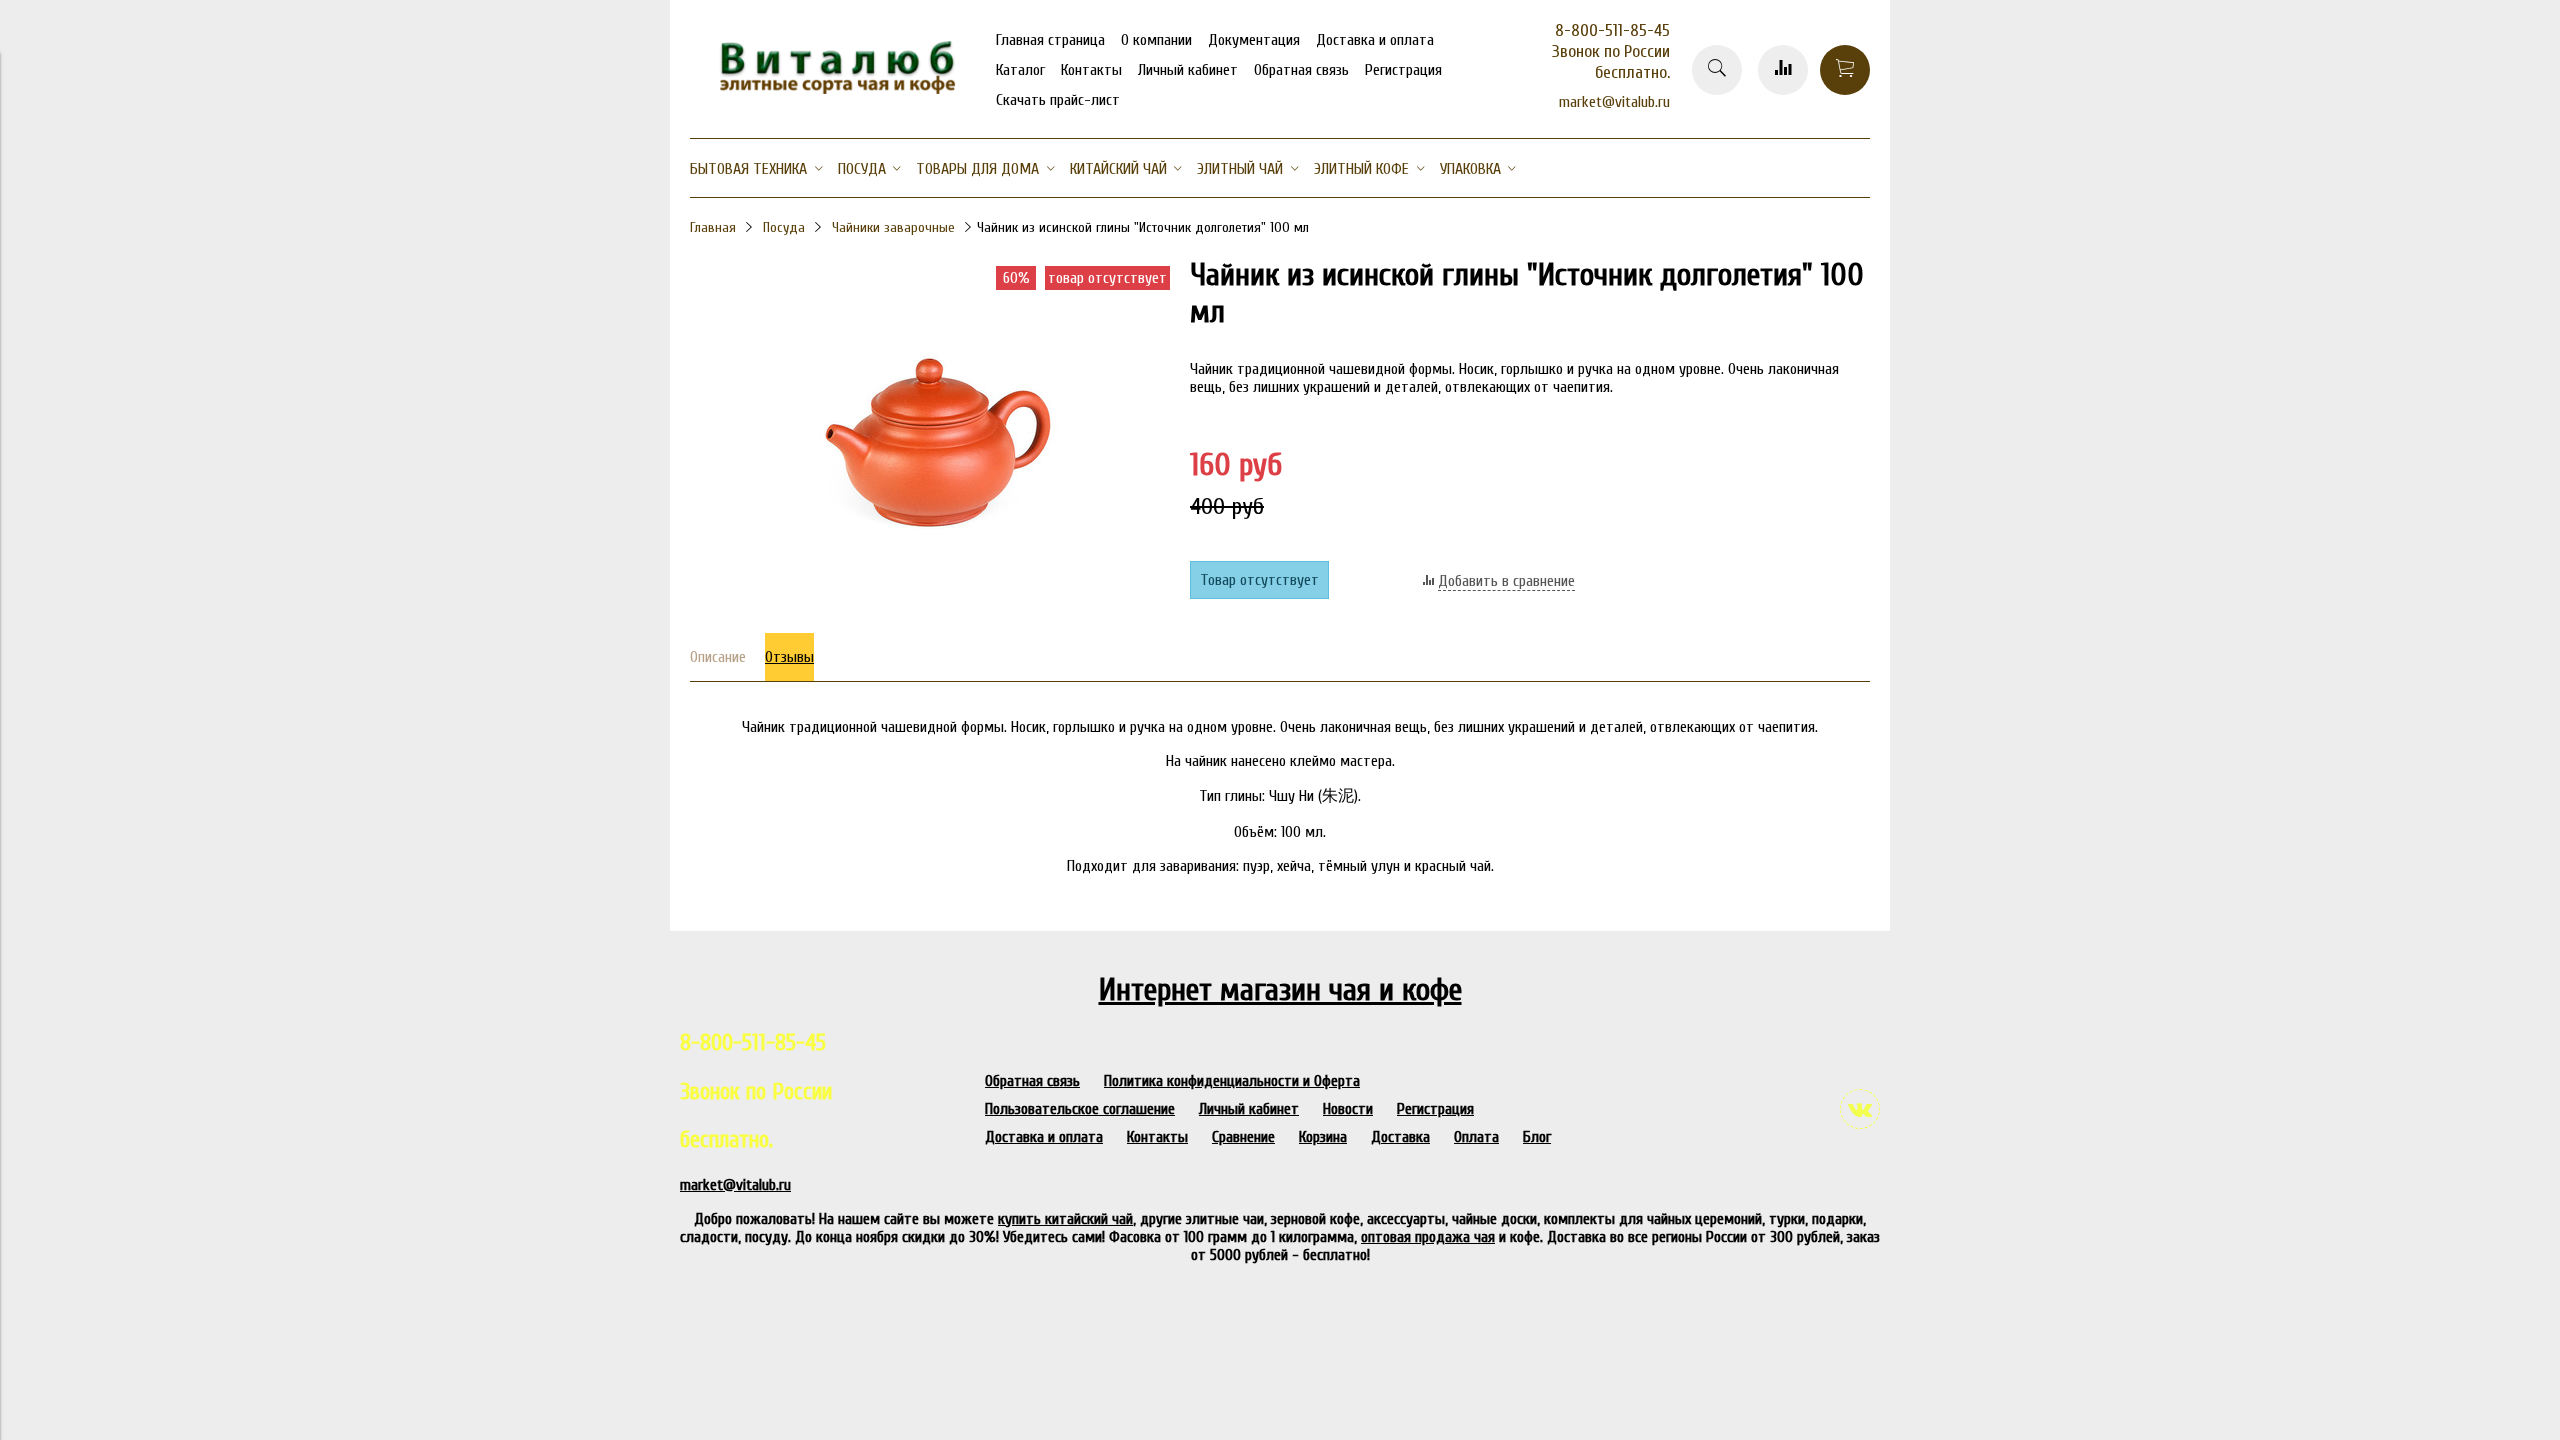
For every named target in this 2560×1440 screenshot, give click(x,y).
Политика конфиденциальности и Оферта (1232, 1081)
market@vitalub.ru (1614, 102)
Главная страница (1050, 40)
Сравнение (1243, 1137)
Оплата (1476, 1137)
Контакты (1091, 70)
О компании (1156, 40)
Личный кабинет (1188, 70)
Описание (718, 657)
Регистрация (1403, 70)
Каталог (1020, 70)
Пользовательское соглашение (1080, 1109)
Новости (1348, 1109)
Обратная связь (1301, 70)
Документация (1254, 40)
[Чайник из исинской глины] (930, 604)
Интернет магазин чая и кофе (1280, 989)
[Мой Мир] (1669, 214)
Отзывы (789, 657)
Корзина (1323, 1137)
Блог (1537, 1137)
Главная (713, 227)
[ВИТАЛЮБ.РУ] (830, 89)
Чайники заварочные (893, 227)
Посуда (784, 227)
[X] (1669, 240)
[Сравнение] (1783, 70)
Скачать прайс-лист (1058, 100)
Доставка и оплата (1375, 40)
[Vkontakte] (1860, 1109)
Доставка (1400, 1137)
